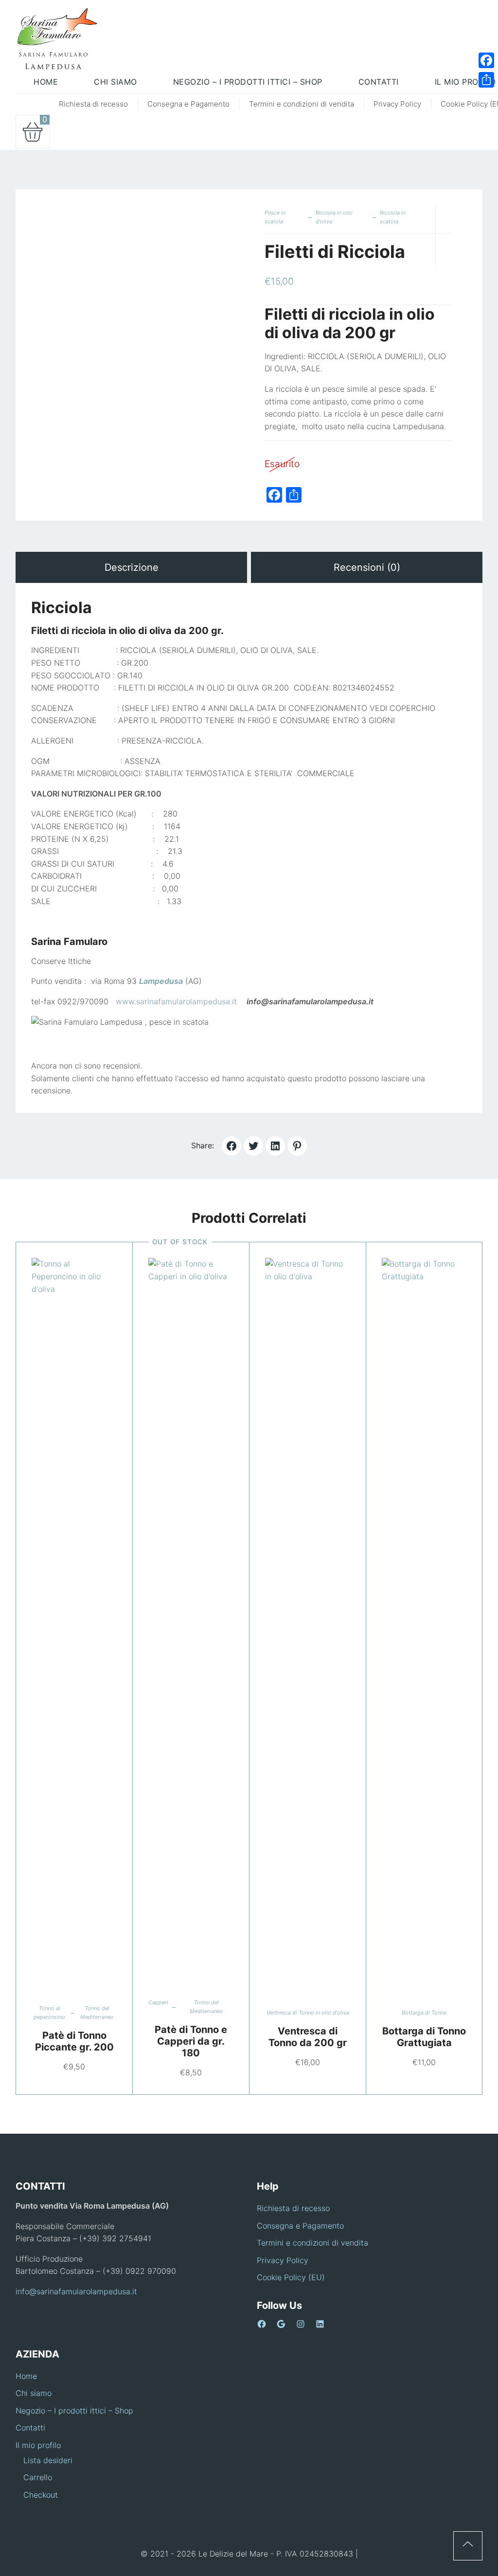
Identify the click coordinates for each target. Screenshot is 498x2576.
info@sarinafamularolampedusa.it (76, 2291)
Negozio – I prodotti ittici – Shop (74, 2411)
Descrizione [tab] (132, 567)
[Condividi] (486, 80)
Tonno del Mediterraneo (97, 2013)
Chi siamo (34, 2393)
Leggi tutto (179, 1623)
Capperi (158, 2002)
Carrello (38, 2477)
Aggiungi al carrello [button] (62, 1623)
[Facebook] (486, 60)
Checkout (41, 2495)
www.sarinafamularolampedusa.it (175, 1001)
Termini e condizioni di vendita (302, 104)
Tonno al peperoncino (49, 2013)
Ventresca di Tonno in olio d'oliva (308, 2013)
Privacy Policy (397, 104)
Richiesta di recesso (93, 104)
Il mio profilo (38, 2445)
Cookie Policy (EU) (291, 2277)
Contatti (30, 2428)
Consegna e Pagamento (188, 104)
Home (26, 2376)
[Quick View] (86, 1623)
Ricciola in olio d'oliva (334, 217)
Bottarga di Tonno (424, 2013)
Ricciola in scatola (393, 217)
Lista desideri (48, 2460)
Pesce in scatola (275, 217)
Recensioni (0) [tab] (367, 567)
